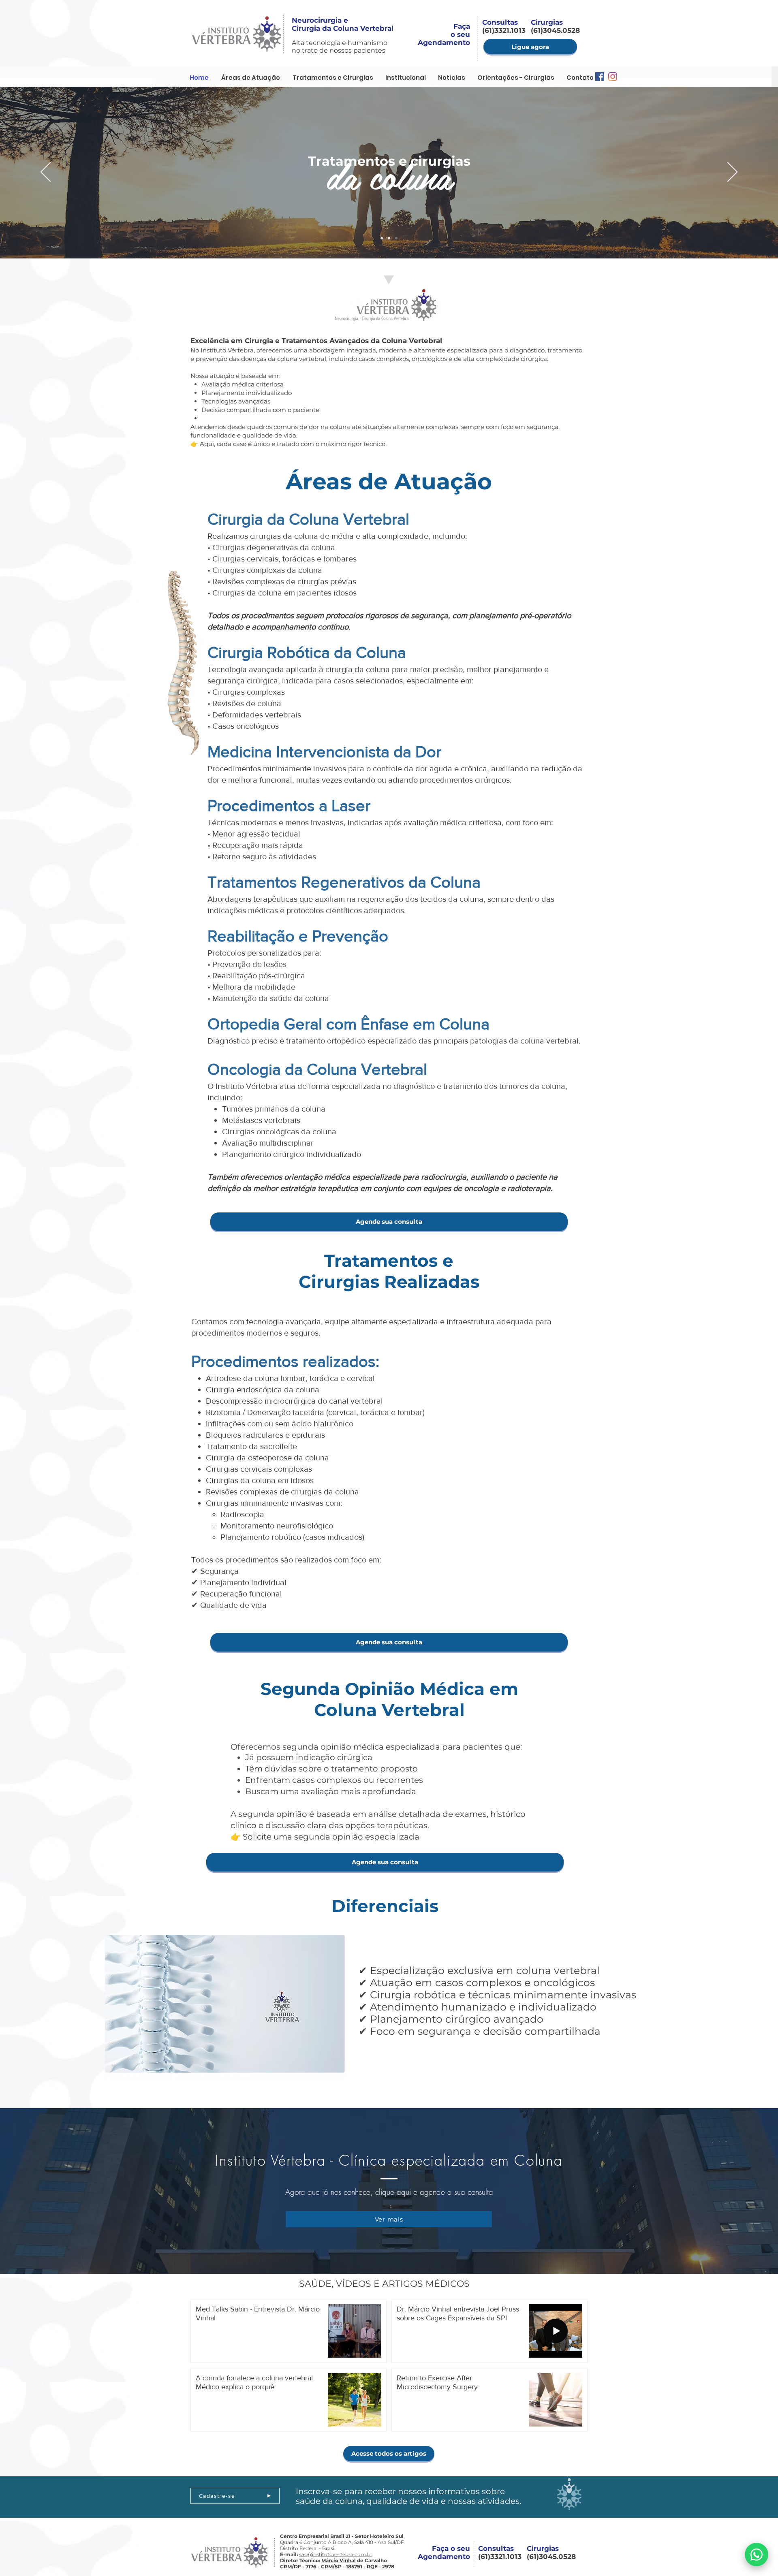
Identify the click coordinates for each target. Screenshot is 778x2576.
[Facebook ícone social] (600, 77)
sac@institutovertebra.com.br (336, 2554)
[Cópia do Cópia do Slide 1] (382, 238)
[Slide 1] (396, 238)
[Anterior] (46, 173)
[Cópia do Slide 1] (389, 238)
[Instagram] (613, 77)
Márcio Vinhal (339, 2560)
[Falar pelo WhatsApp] (757, 2555)
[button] (406, 78)
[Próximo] (732, 173)
